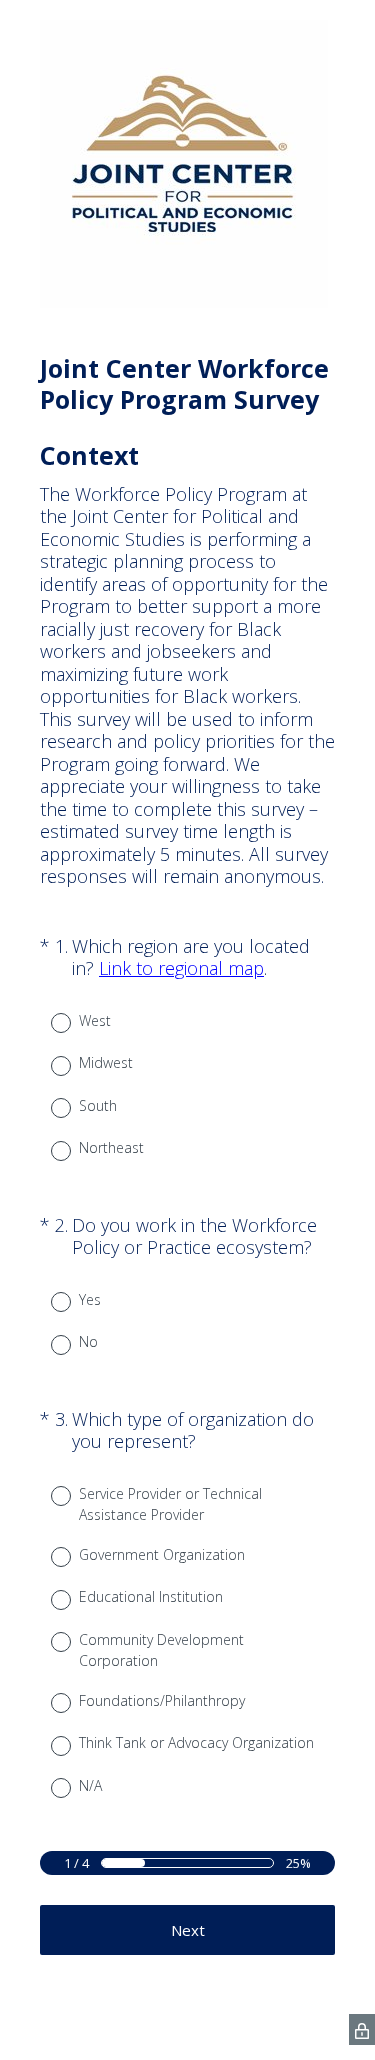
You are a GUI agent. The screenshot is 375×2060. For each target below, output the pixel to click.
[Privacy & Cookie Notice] (362, 2029)
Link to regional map (181, 968)
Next (188, 1930)
